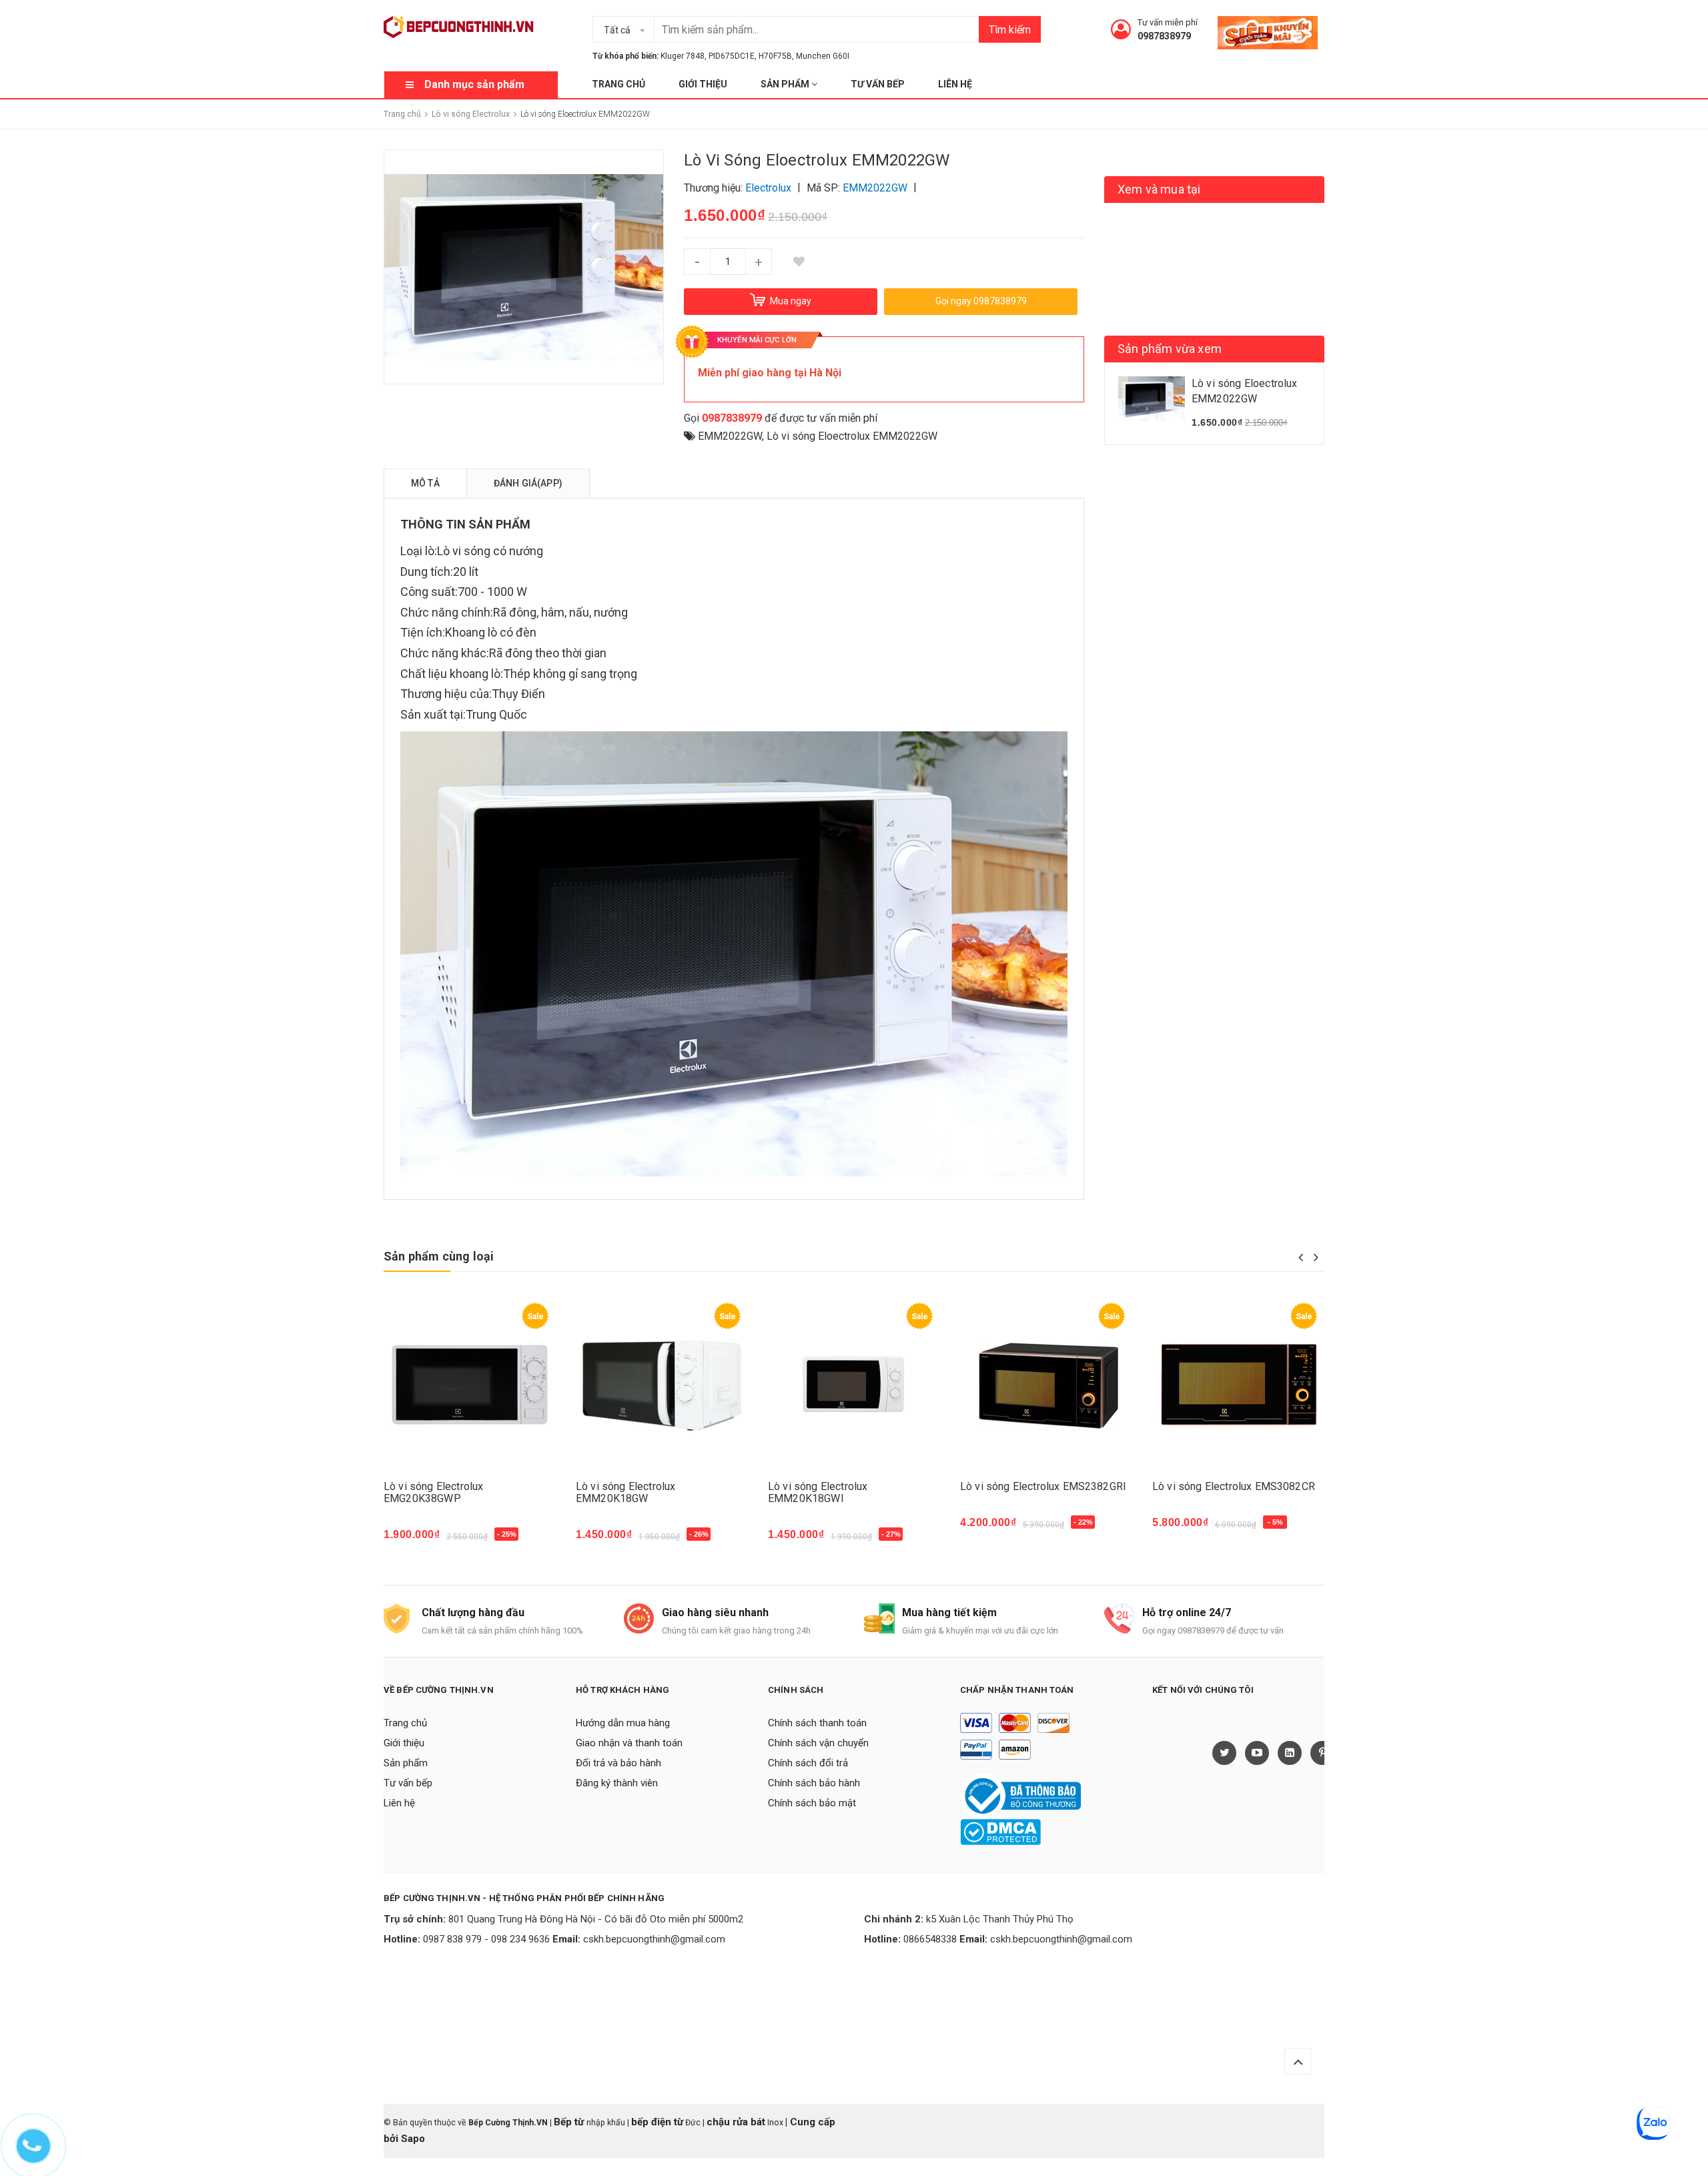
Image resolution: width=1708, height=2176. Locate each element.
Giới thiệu (703, 84)
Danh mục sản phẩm (474, 84)
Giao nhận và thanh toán (629, 1743)
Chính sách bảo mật (812, 1803)
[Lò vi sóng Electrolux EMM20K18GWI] (854, 1385)
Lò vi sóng (464, 551)
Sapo (413, 2139)
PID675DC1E (732, 56)
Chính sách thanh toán (817, 1723)
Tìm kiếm (1010, 30)
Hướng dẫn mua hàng (623, 1723)
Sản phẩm (786, 84)
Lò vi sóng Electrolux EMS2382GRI (1043, 1486)
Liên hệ (955, 84)
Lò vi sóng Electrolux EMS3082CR (1234, 1486)
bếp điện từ (657, 2122)
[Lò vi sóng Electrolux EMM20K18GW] (662, 1385)
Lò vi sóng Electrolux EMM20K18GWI (818, 1492)
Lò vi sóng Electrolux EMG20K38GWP (433, 1492)
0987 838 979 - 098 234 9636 (486, 1939)
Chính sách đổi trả (808, 1763)
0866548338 (930, 1939)
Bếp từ (570, 2122)
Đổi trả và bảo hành (618, 1763)
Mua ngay (414, 1541)
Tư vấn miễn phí (1168, 22)
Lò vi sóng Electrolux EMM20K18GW (625, 1492)
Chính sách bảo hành (814, 1783)
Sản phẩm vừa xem (1170, 349)
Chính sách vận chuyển (818, 1743)
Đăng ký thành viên (617, 1783)
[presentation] (1301, 1257)
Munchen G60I (823, 56)
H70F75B (775, 56)
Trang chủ (618, 84)
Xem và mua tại (1159, 189)
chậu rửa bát (736, 2122)
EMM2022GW (730, 436)
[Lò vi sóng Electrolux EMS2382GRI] (1046, 1385)
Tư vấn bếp (878, 84)
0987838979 (1164, 36)
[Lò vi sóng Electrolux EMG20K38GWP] (470, 1385)
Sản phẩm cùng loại (439, 1256)
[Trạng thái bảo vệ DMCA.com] (1000, 1831)
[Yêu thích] (799, 262)
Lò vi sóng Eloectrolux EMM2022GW (852, 436)
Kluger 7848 (683, 56)
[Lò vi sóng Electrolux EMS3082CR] (1238, 1385)
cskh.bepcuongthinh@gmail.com (654, 1939)
